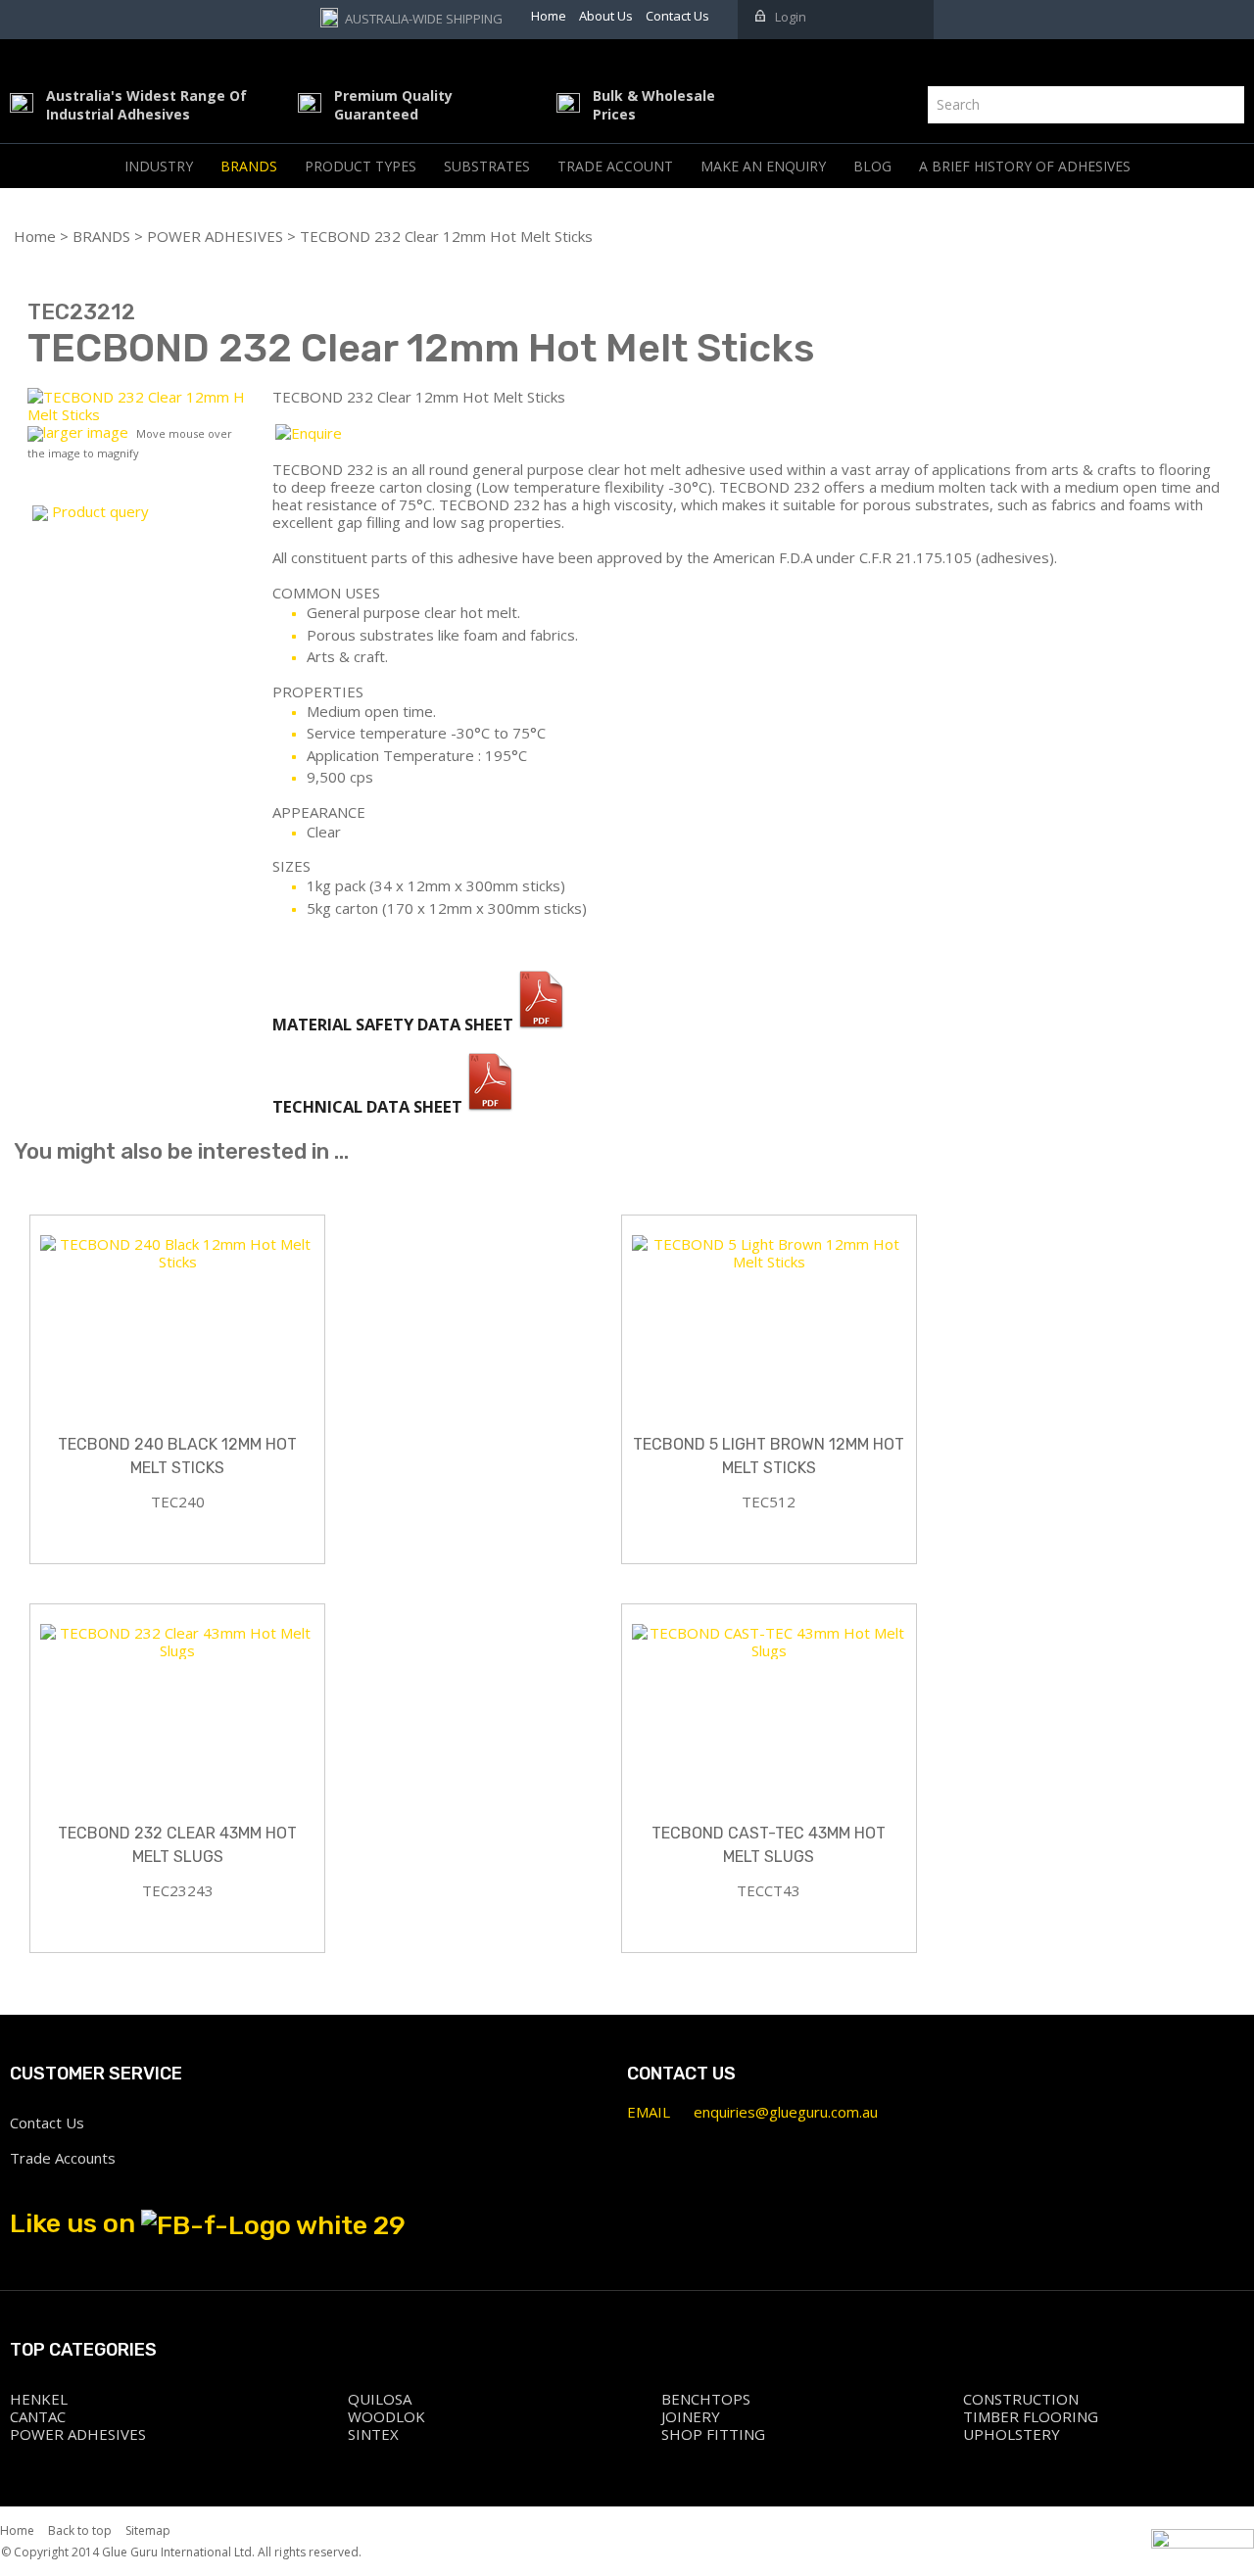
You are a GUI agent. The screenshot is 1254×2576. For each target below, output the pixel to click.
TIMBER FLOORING (1031, 2416)
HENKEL (39, 2399)
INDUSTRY (159, 166)
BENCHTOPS (706, 2399)
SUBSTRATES (487, 166)
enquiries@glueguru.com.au (786, 2112)
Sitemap (148, 2530)
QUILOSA (380, 2399)
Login (791, 17)
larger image (86, 432)
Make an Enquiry (763, 166)
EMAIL (649, 2112)
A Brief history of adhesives (1025, 166)
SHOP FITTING (713, 2434)
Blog (872, 166)
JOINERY (691, 2416)
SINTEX (373, 2434)
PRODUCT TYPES (361, 166)
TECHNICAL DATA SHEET (369, 1106)
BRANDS (249, 166)
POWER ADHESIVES (215, 236)
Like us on (75, 2223)
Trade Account (615, 166)
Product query (100, 511)
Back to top (80, 2530)
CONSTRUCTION (1021, 2399)
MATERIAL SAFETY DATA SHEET (395, 1024)
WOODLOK (386, 2416)
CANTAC (38, 2416)
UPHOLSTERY (1012, 2434)
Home (35, 236)
